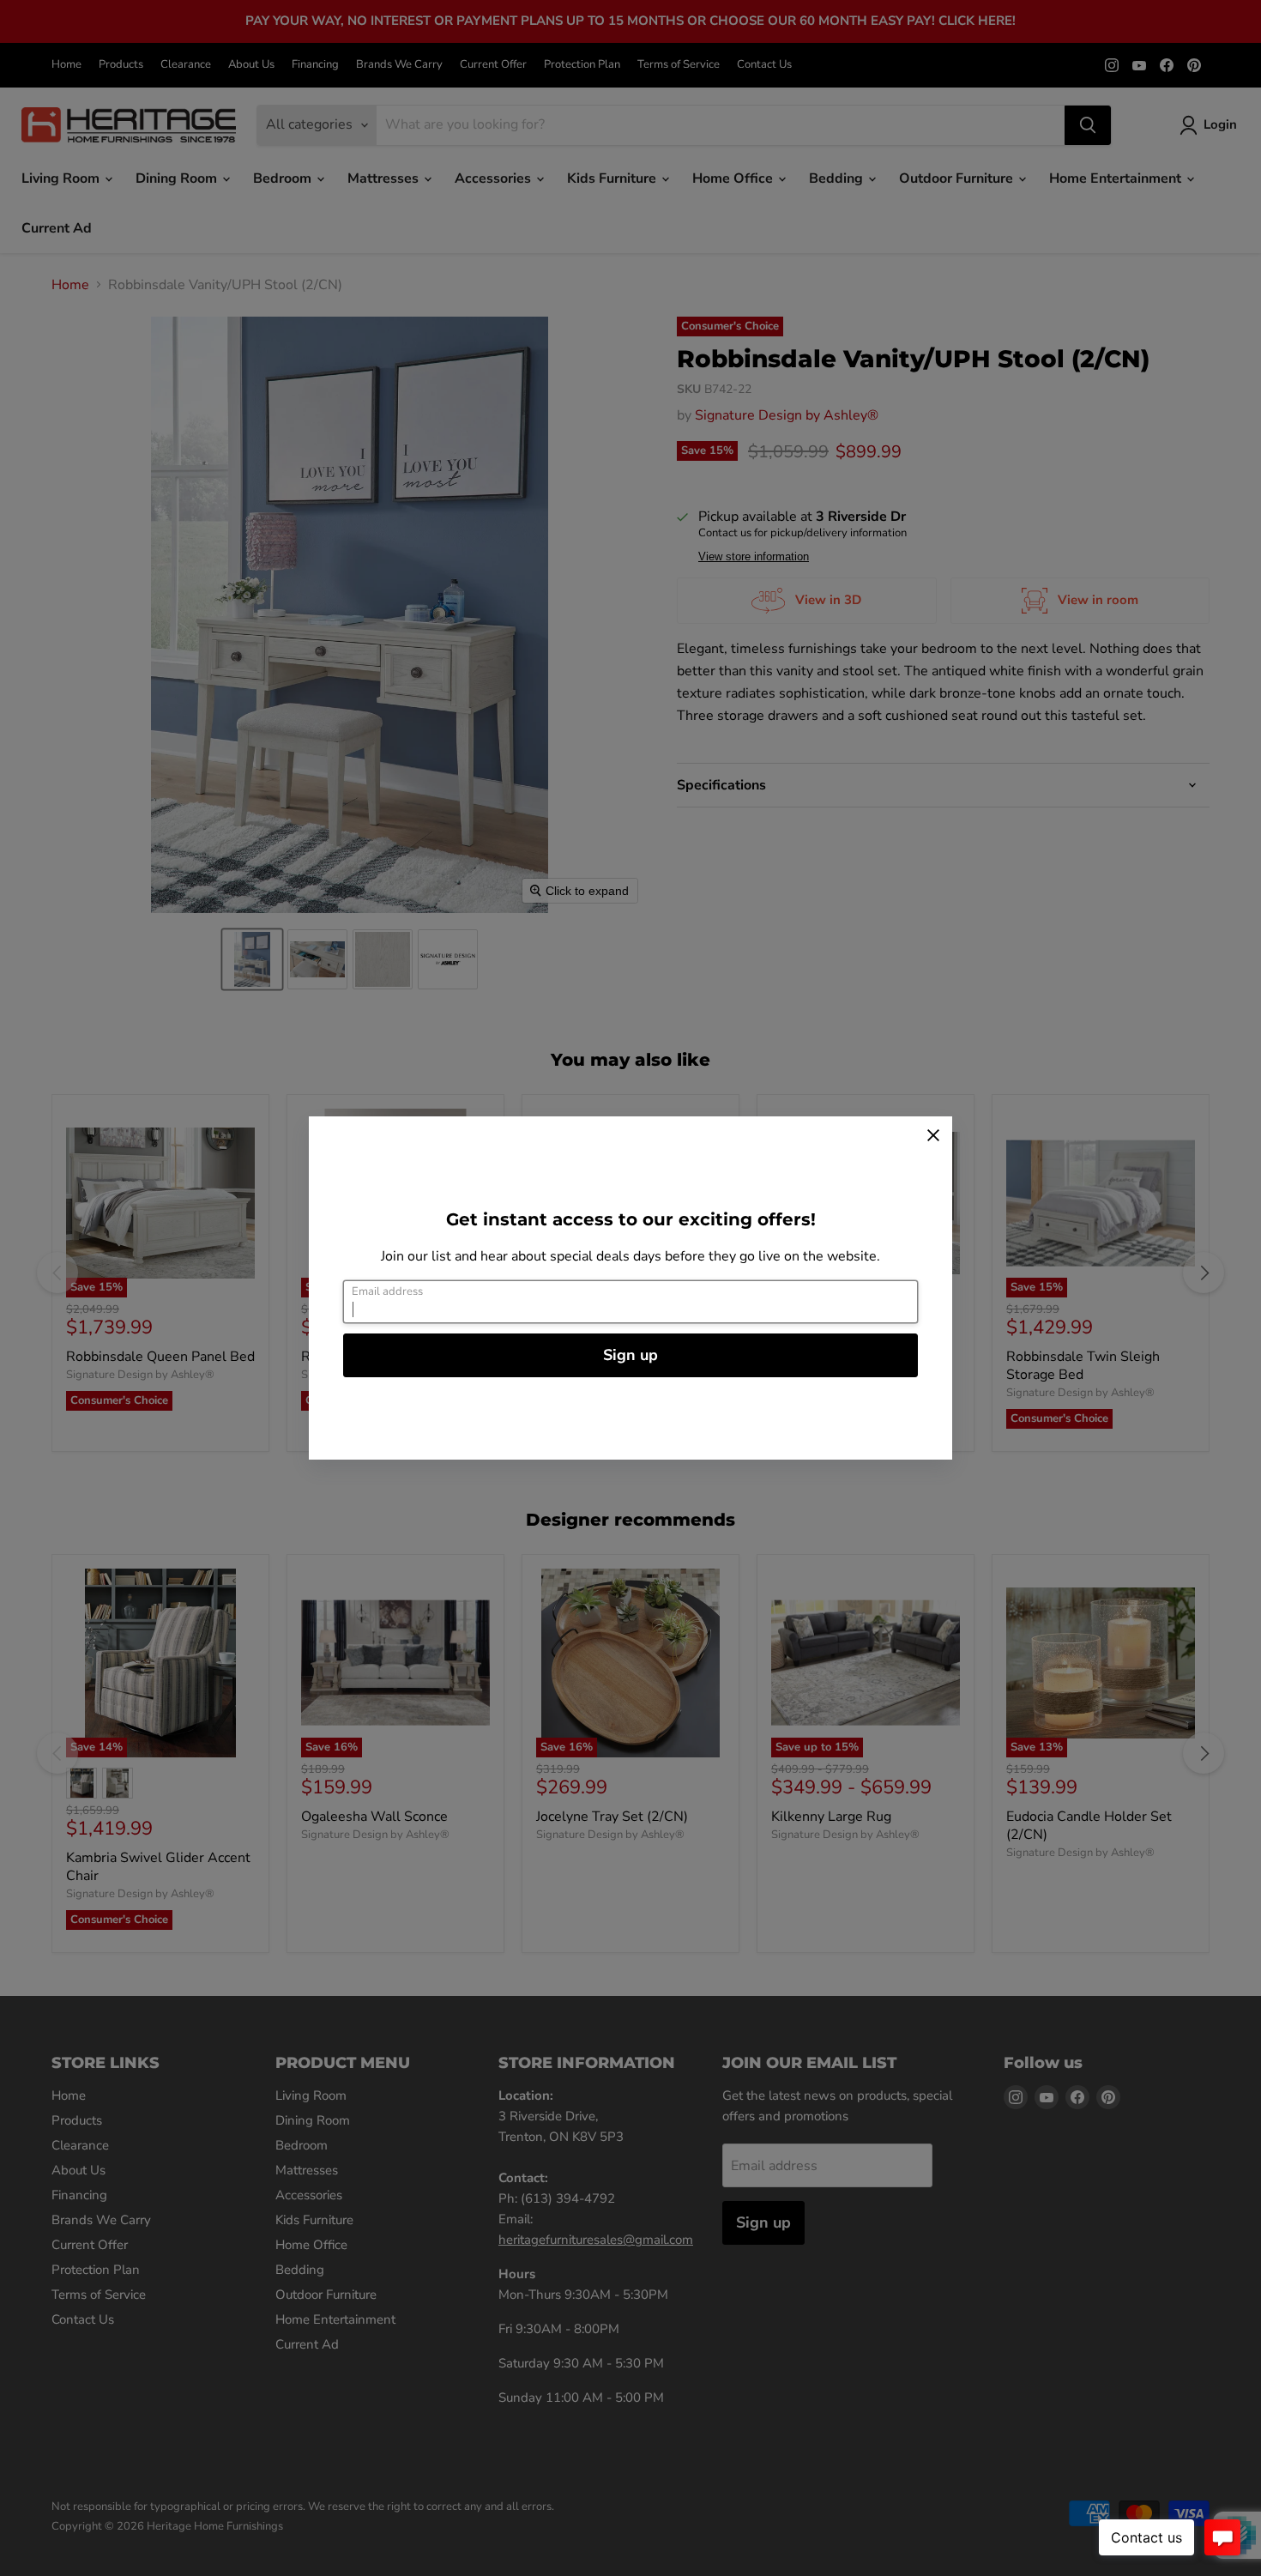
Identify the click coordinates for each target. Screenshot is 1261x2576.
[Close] (933, 1135)
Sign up (630, 1355)
